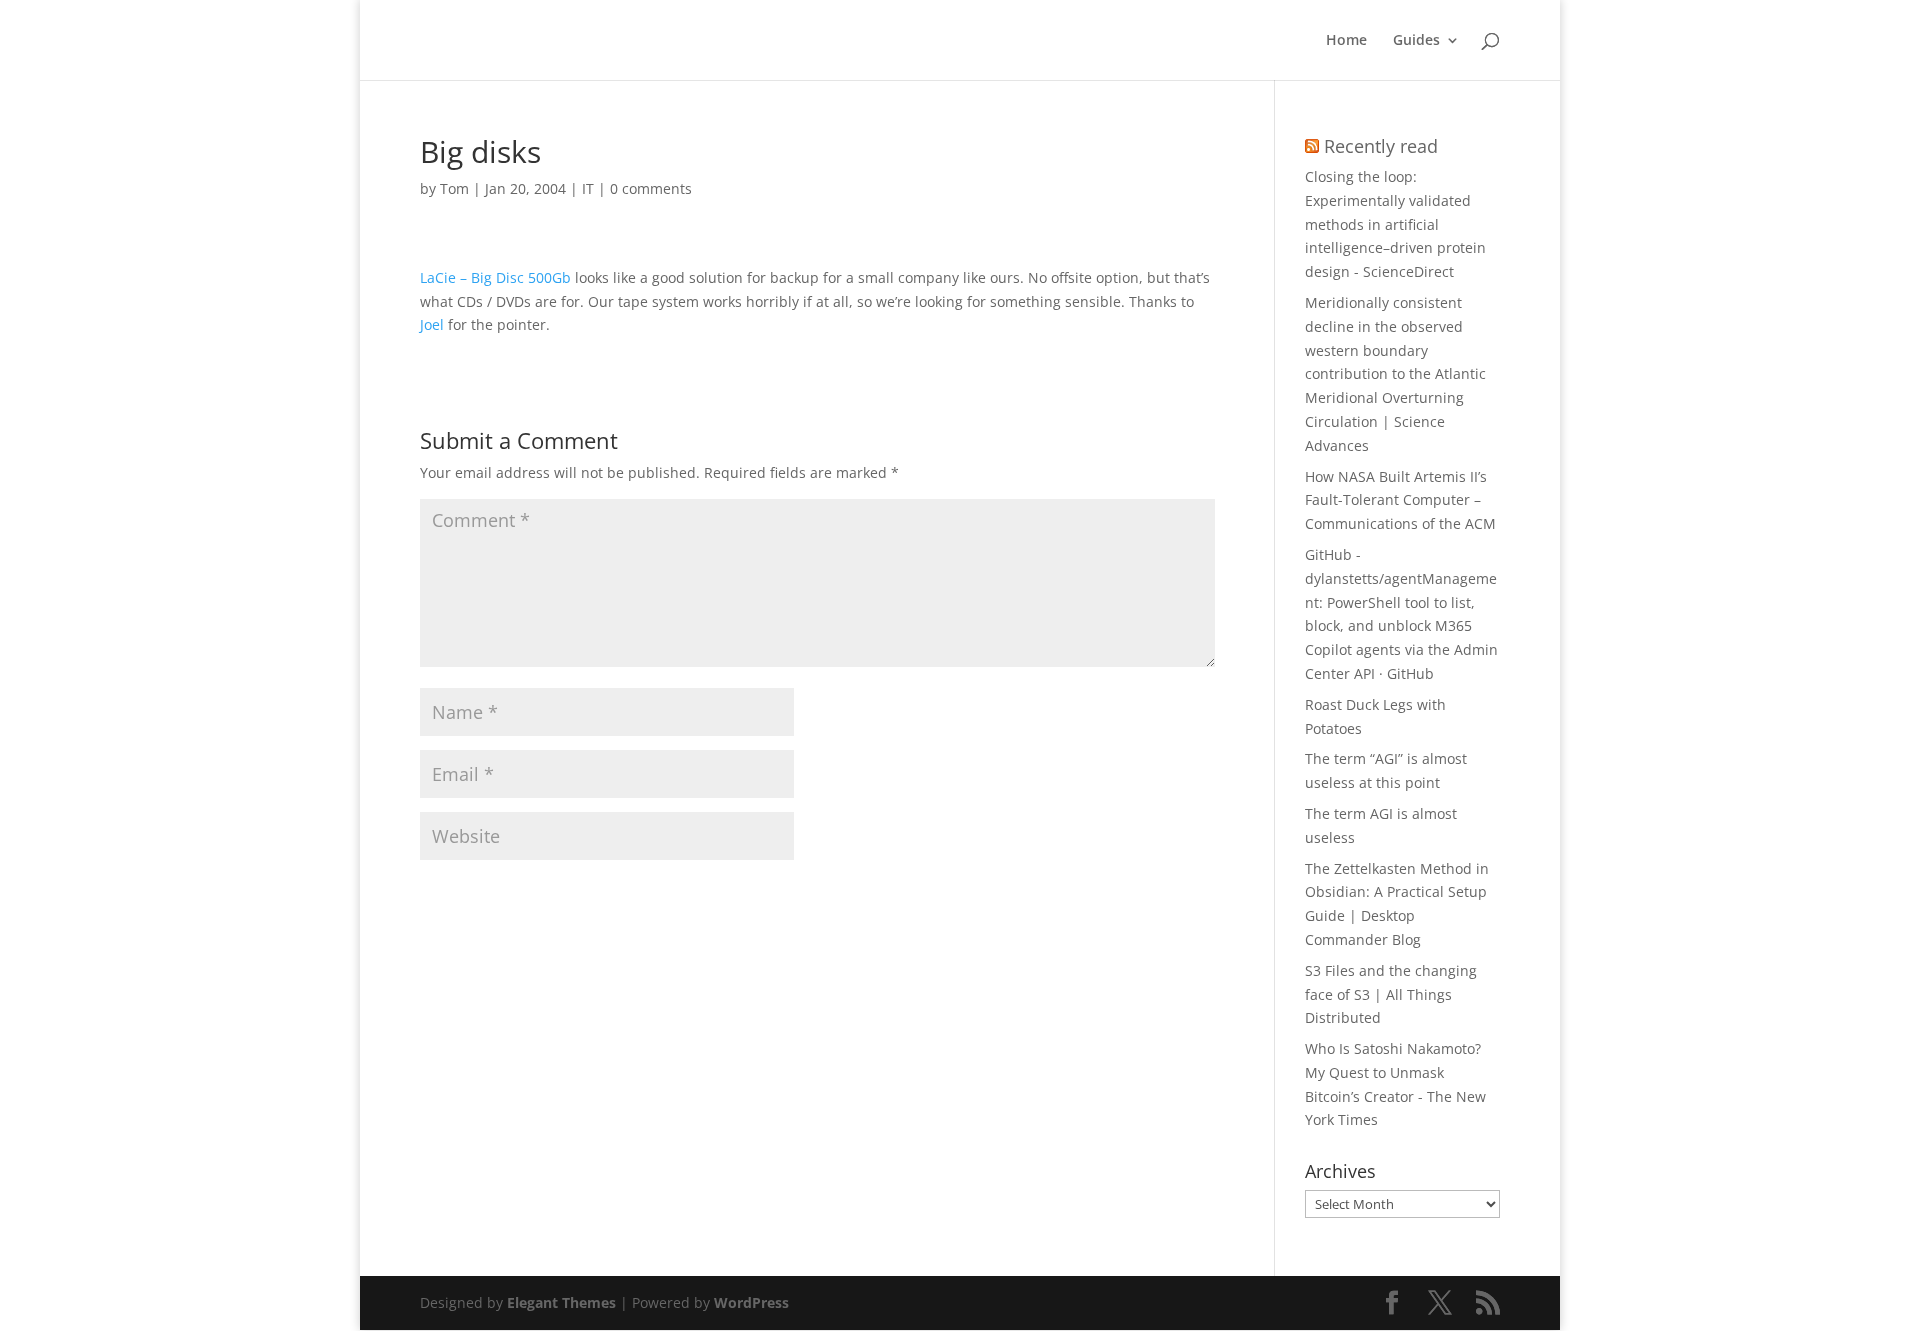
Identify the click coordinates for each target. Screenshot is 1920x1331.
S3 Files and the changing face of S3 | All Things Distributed (1391, 994)
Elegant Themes (561, 1302)
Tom (454, 188)
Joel (432, 324)
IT (588, 188)
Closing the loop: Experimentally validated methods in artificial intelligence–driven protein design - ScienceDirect (1395, 224)
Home (1346, 41)
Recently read (1381, 146)
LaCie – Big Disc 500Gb (495, 277)
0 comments (651, 188)
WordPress (751, 1302)
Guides (1416, 41)
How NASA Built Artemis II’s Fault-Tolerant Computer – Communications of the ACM (1400, 500)
